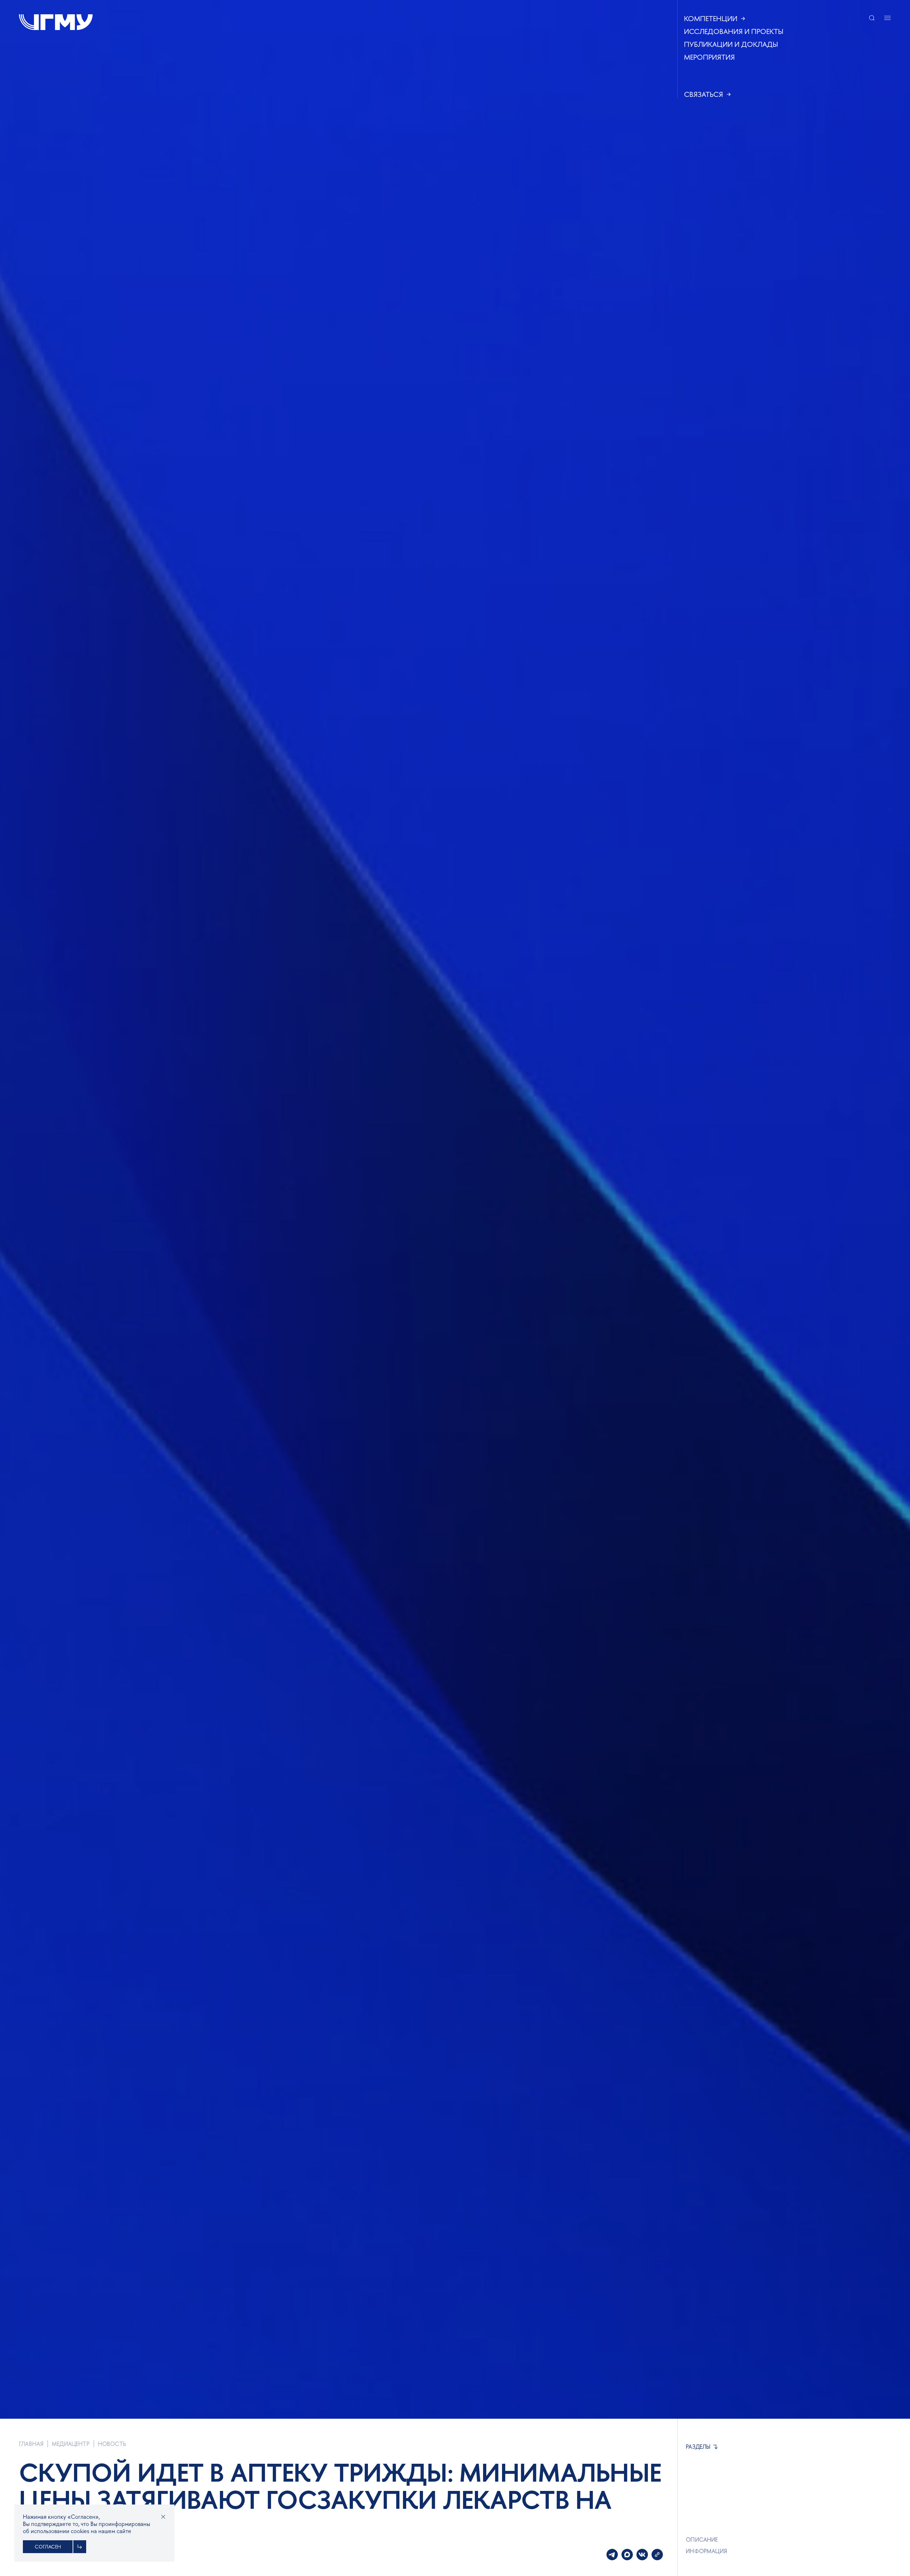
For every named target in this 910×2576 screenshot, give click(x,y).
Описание (702, 2540)
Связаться (704, 94)
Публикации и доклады (731, 44)
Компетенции (711, 19)
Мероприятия (709, 57)
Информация (706, 2551)
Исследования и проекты (734, 31)
